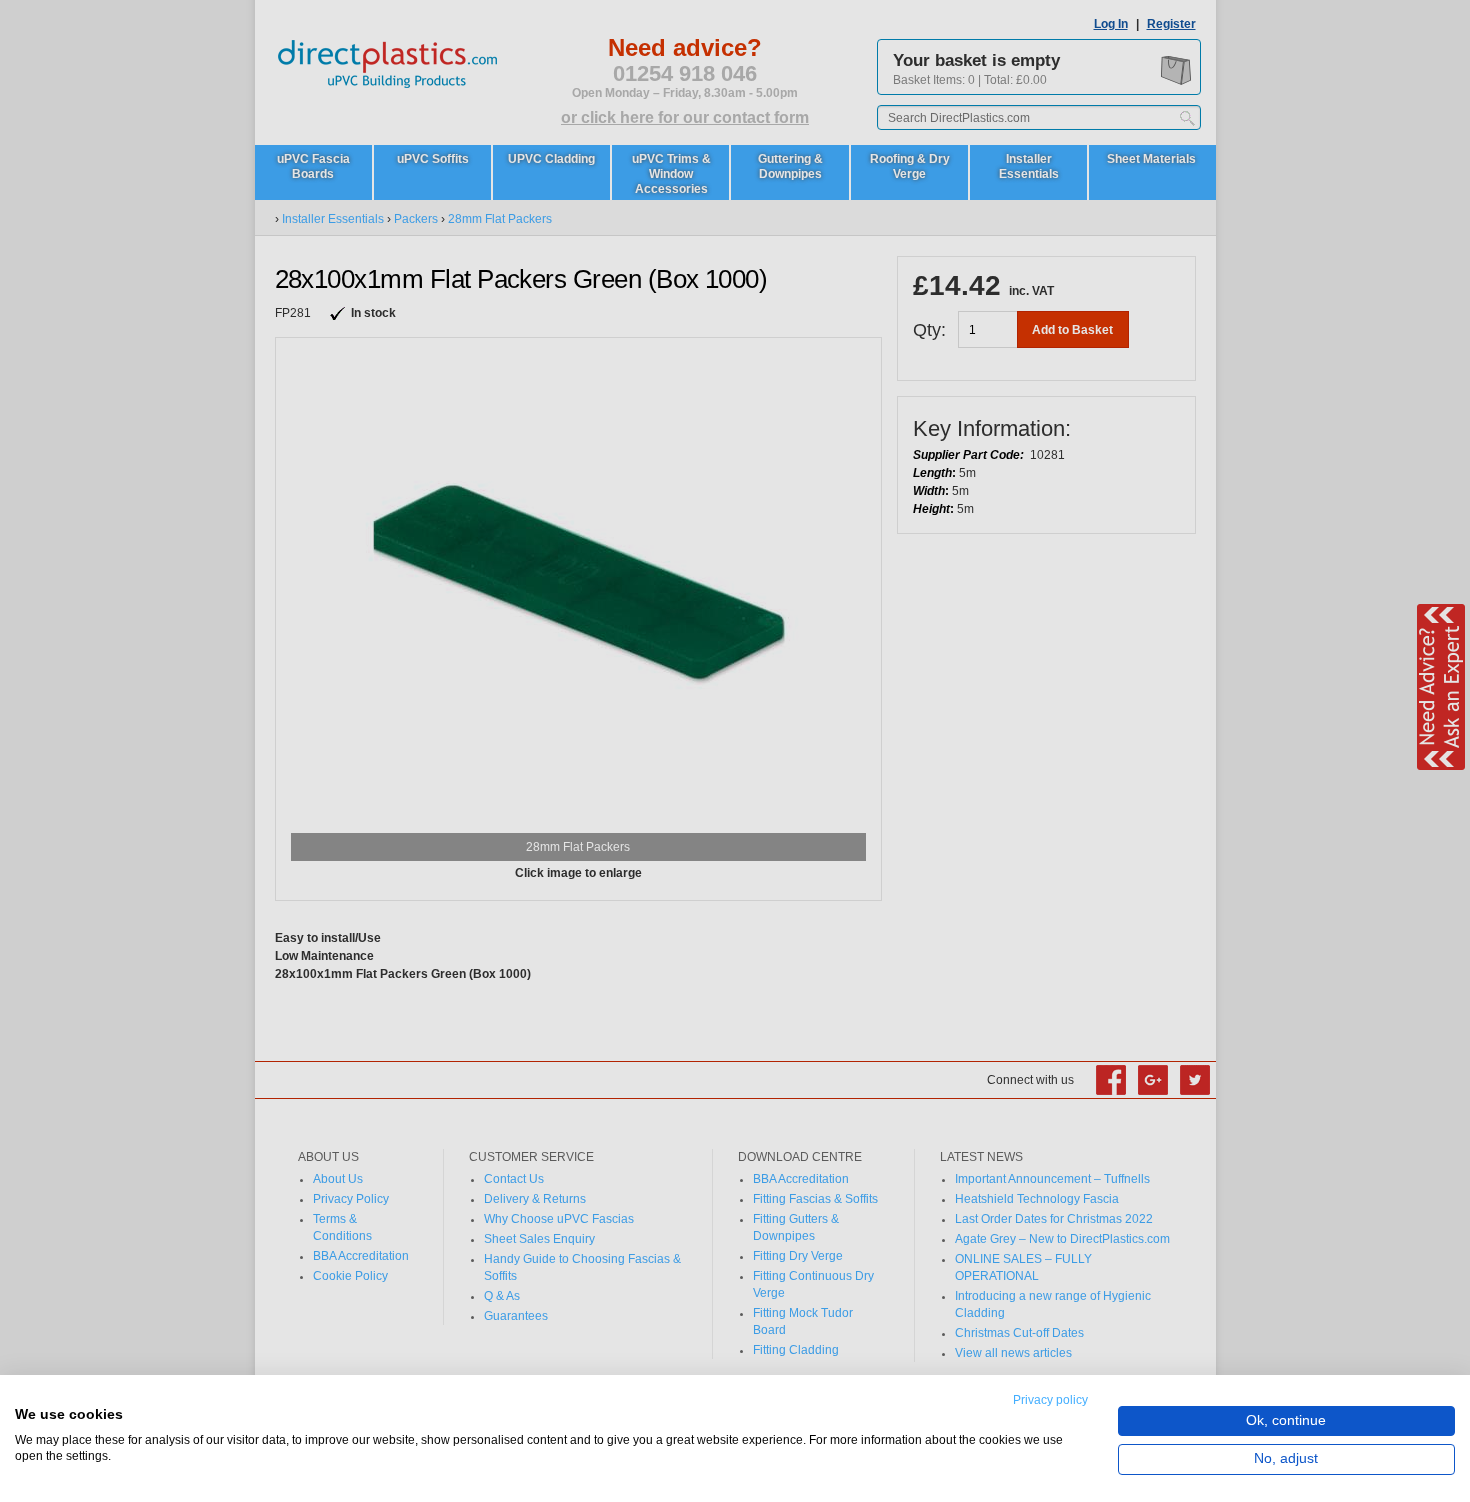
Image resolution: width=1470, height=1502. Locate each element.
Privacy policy (1050, 1400)
